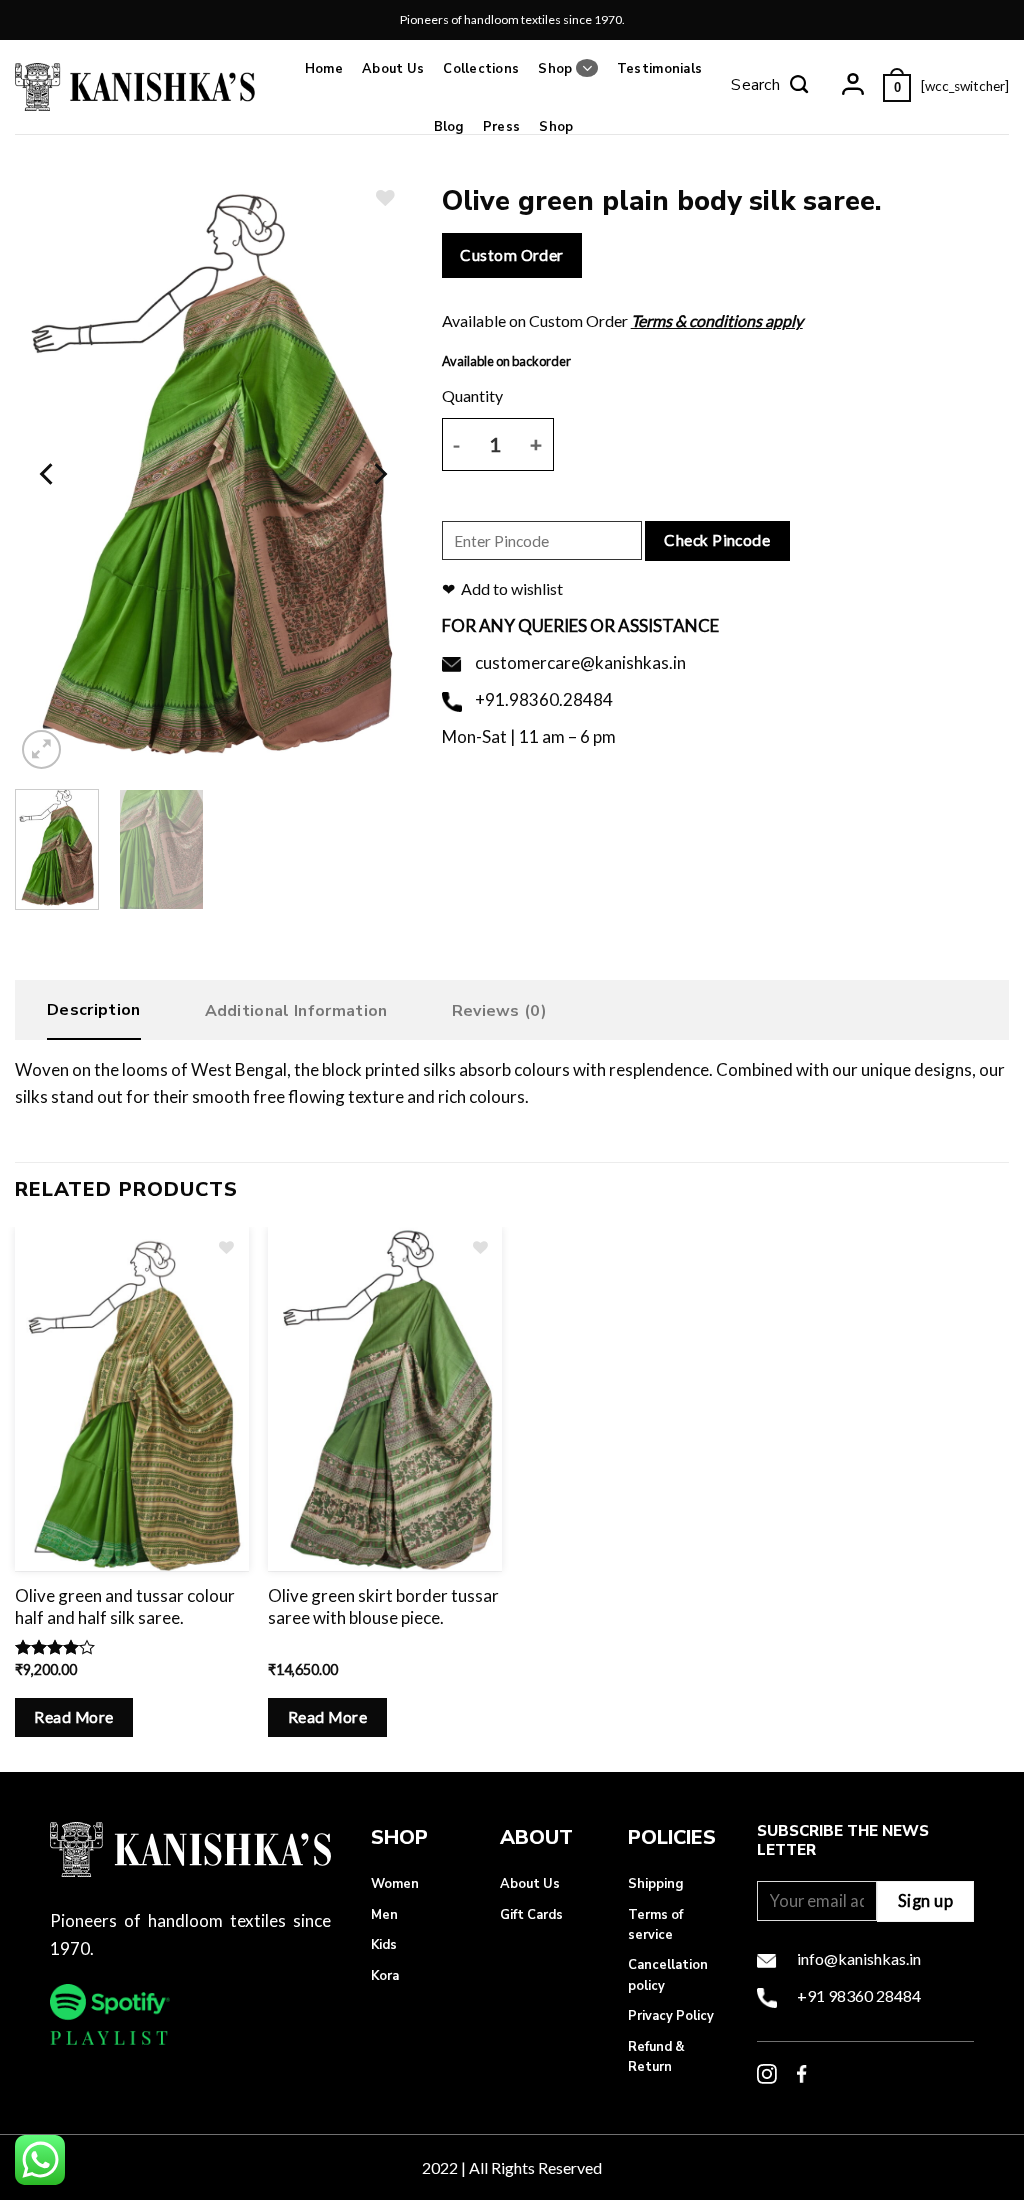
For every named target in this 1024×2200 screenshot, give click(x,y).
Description (94, 1010)
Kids (384, 1945)
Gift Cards (531, 1915)
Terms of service (655, 1925)
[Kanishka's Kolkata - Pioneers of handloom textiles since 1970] (135, 86)
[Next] (379, 474)
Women (395, 1884)
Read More (73, 1717)
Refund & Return (656, 2057)
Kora (385, 1976)
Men (384, 1915)
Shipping (655, 1884)
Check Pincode (717, 540)
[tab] (94, 1015)
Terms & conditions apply (717, 320)
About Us (393, 69)
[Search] (770, 87)
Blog (449, 127)
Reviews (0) (500, 1011)
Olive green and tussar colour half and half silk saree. (125, 1606)
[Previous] (48, 474)
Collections (481, 69)
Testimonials (659, 69)
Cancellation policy (668, 1975)
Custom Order (512, 255)
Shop (555, 69)
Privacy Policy (671, 2016)
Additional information (296, 1011)
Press (501, 127)
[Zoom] (41, 749)
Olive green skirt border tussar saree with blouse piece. (383, 1606)
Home (324, 69)
